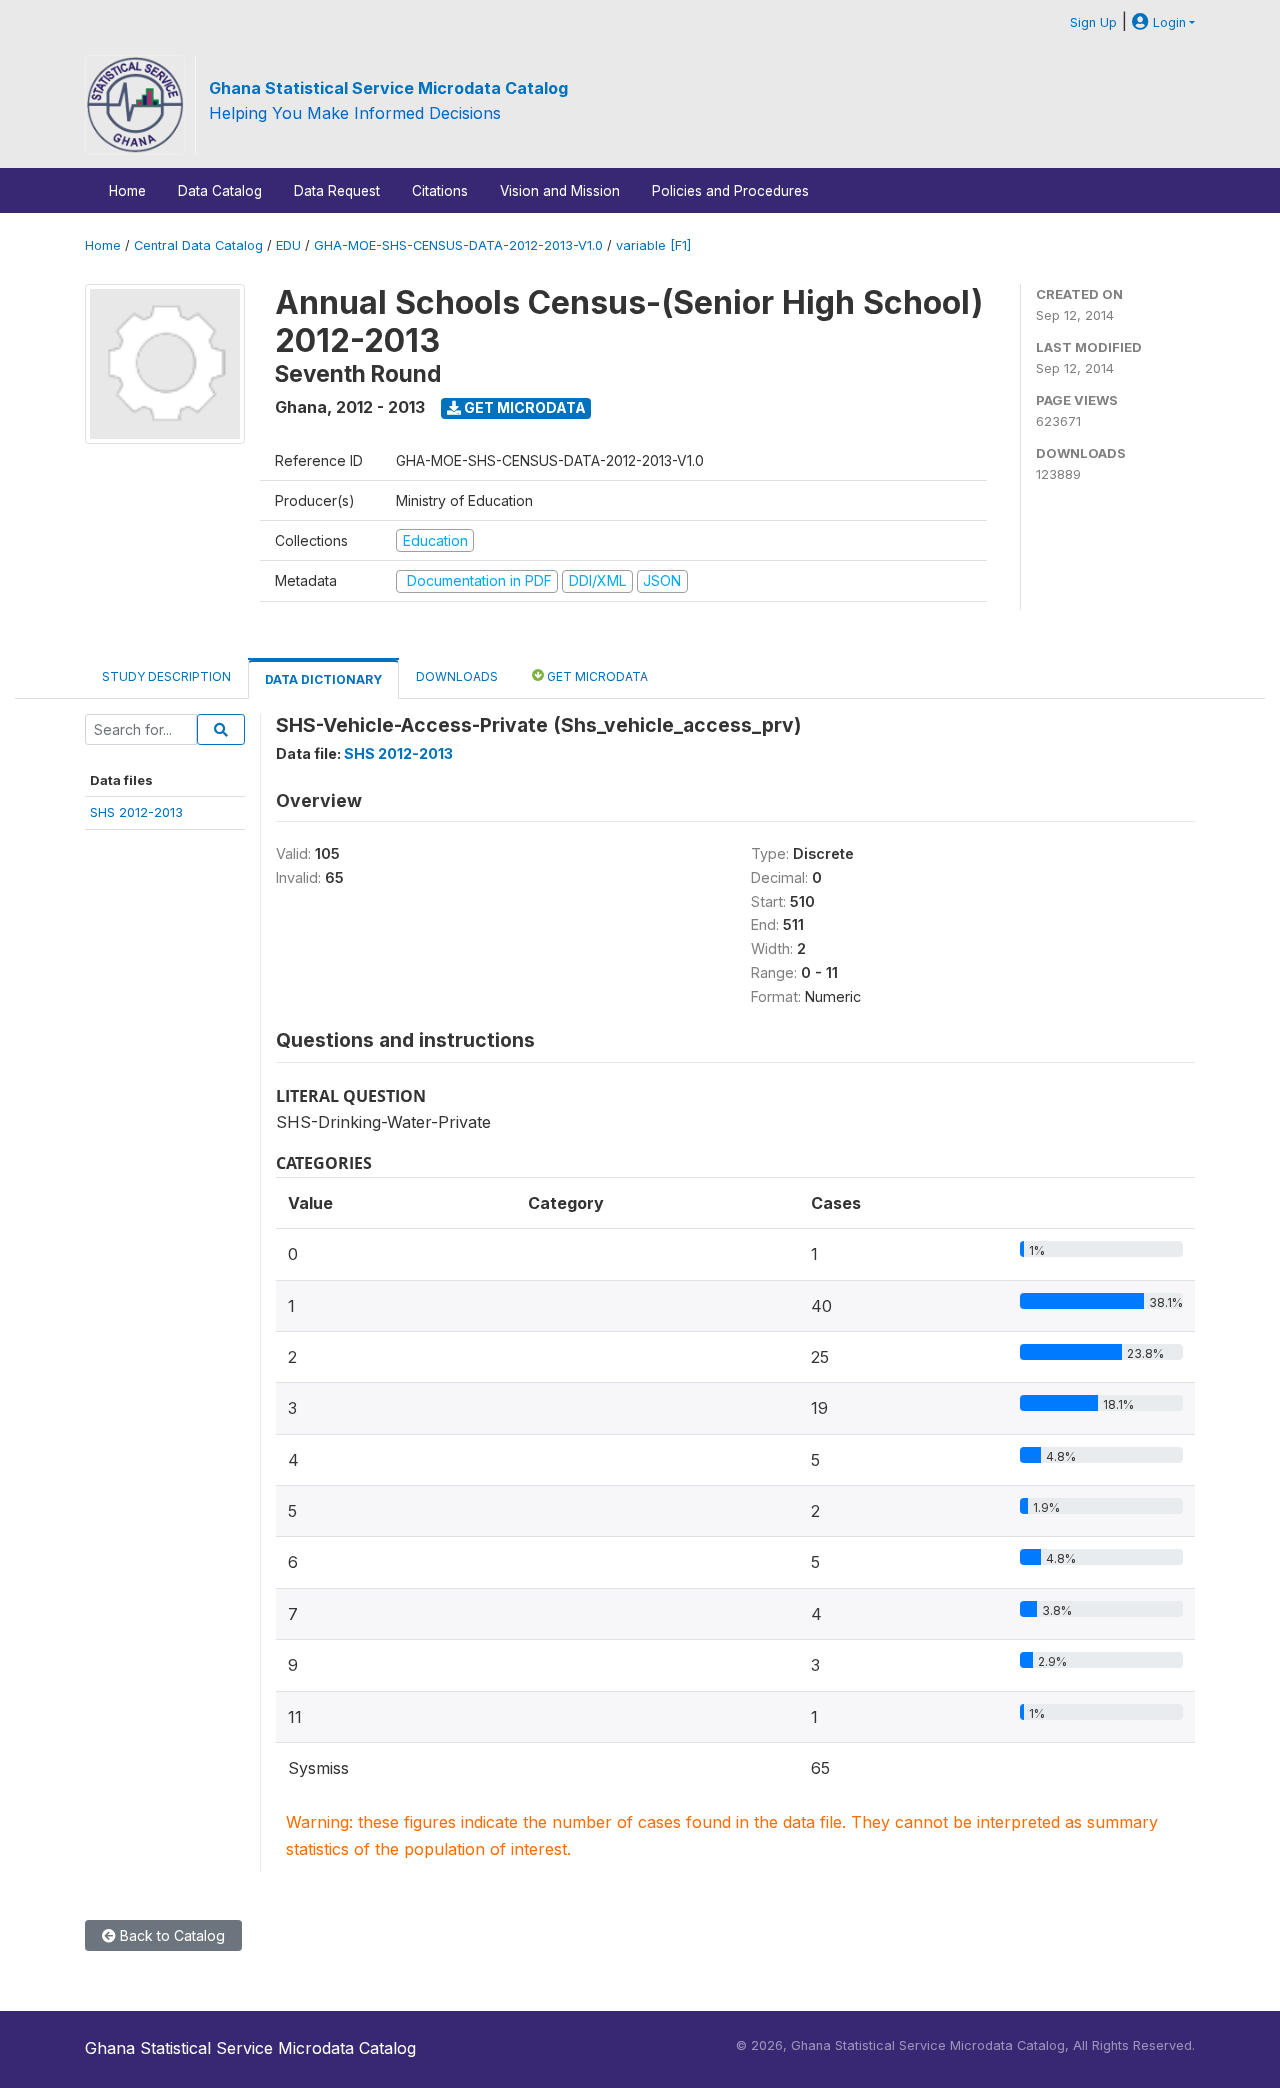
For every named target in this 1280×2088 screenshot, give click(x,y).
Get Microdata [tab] (596, 676)
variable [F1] (653, 245)
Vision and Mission (560, 191)
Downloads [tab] (457, 676)
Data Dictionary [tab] (323, 679)
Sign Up (1093, 22)
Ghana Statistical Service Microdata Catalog (388, 88)
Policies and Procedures (730, 191)
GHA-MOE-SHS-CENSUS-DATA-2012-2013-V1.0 (458, 245)
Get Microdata (523, 407)
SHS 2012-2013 (136, 812)
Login (1167, 22)
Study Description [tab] (166, 676)
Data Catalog (220, 191)
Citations (440, 191)
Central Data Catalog (198, 245)
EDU (288, 245)
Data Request (337, 191)
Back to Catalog (170, 1935)
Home (127, 191)
